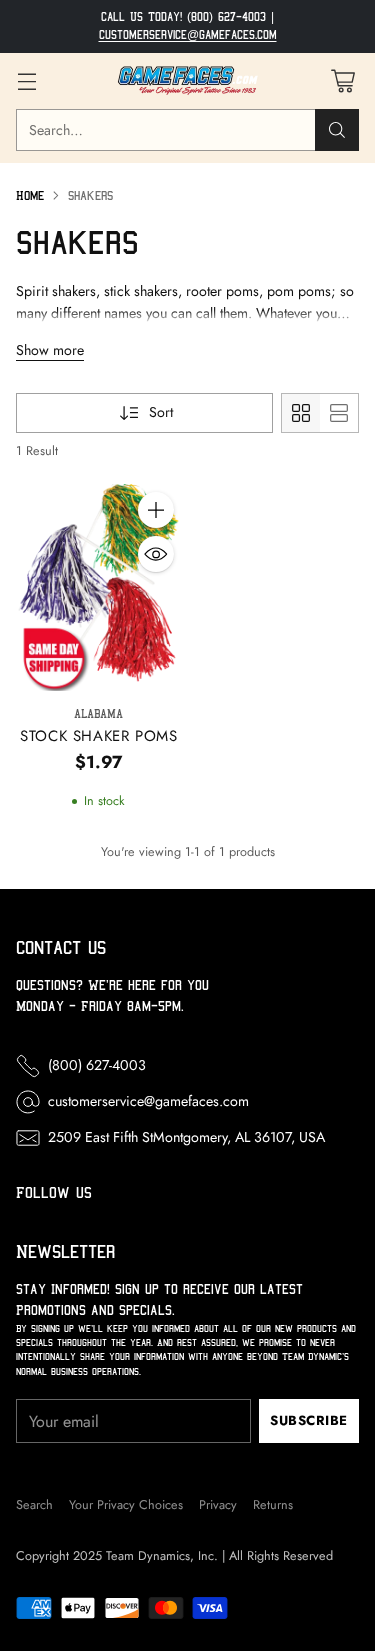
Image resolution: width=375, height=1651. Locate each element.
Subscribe (309, 1420)
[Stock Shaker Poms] (99, 587)
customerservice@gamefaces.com (188, 35)
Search (34, 1504)
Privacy (218, 1504)
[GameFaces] (188, 81)
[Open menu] (26, 80)
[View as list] (339, 413)
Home (30, 195)
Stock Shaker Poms (98, 736)
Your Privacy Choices (126, 1504)
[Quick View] (156, 554)
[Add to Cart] (156, 510)
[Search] (337, 130)
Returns (273, 1504)
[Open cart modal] (342, 80)
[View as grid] (301, 413)
